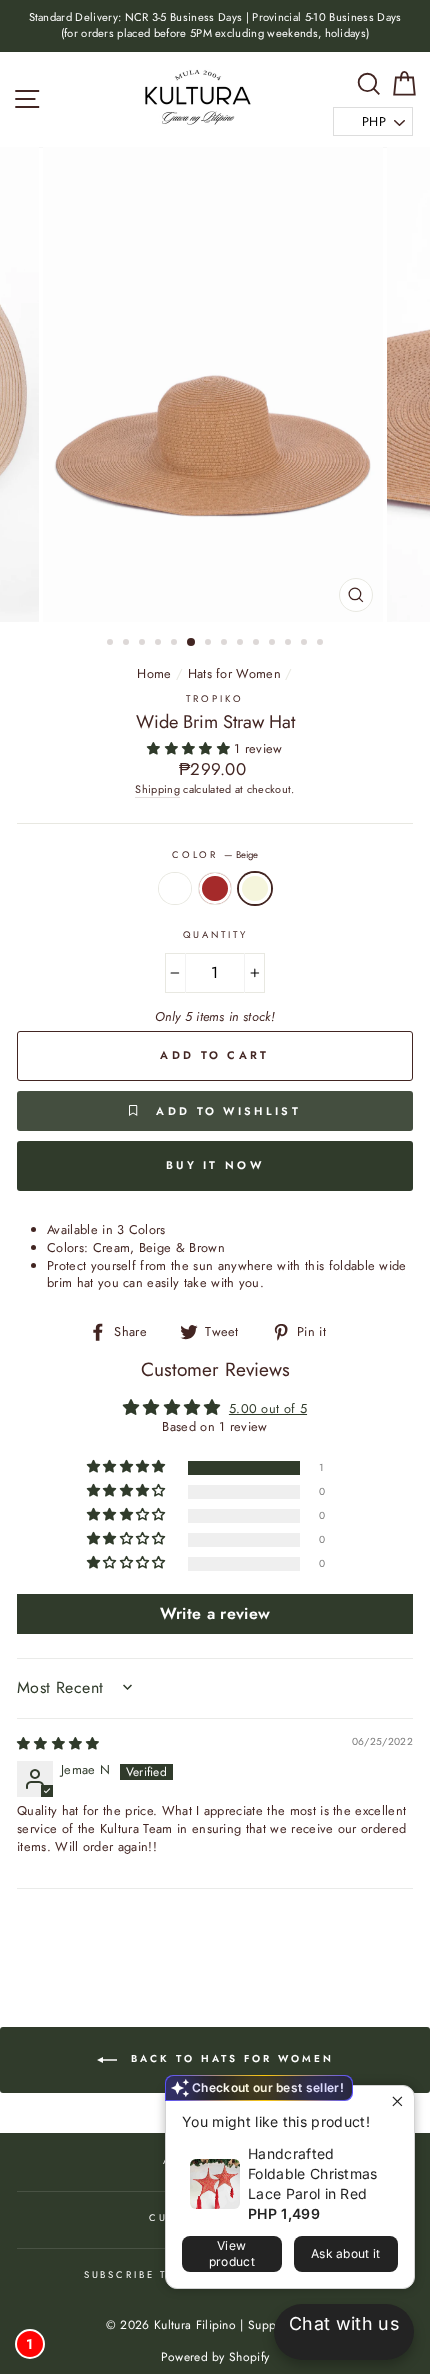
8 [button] (226, 644)
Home (154, 673)
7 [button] (210, 644)
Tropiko (214, 699)
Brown (215, 889)
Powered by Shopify (215, 2357)
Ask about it (346, 2253)
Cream (175, 889)
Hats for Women (234, 673)
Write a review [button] (215, 1613)
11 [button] (274, 644)
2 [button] (128, 644)
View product (232, 2253)
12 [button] (290, 644)
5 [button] (176, 644)
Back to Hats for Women (229, 2058)
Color (215, 855)
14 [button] (322, 644)
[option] (215, 26)
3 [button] (144, 644)
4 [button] (160, 644)
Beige (255, 889)
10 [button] (258, 644)
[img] (58, 1743)
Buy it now (215, 1165)
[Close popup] (396, 2103)
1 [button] (112, 644)
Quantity (215, 935)
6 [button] (192, 643)
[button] (190, 748)
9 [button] (242, 644)
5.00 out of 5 (268, 1408)
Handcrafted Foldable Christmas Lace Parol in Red (313, 2173)
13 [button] (306, 644)
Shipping (157, 789)
